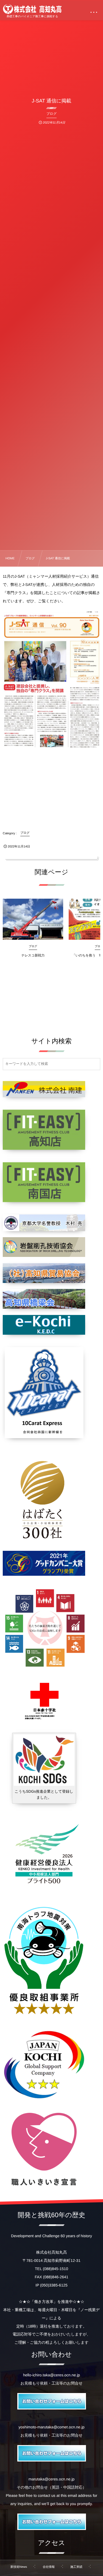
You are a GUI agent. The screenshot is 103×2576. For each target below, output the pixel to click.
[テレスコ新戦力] (33, 919)
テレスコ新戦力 (33, 955)
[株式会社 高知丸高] (32, 9)
